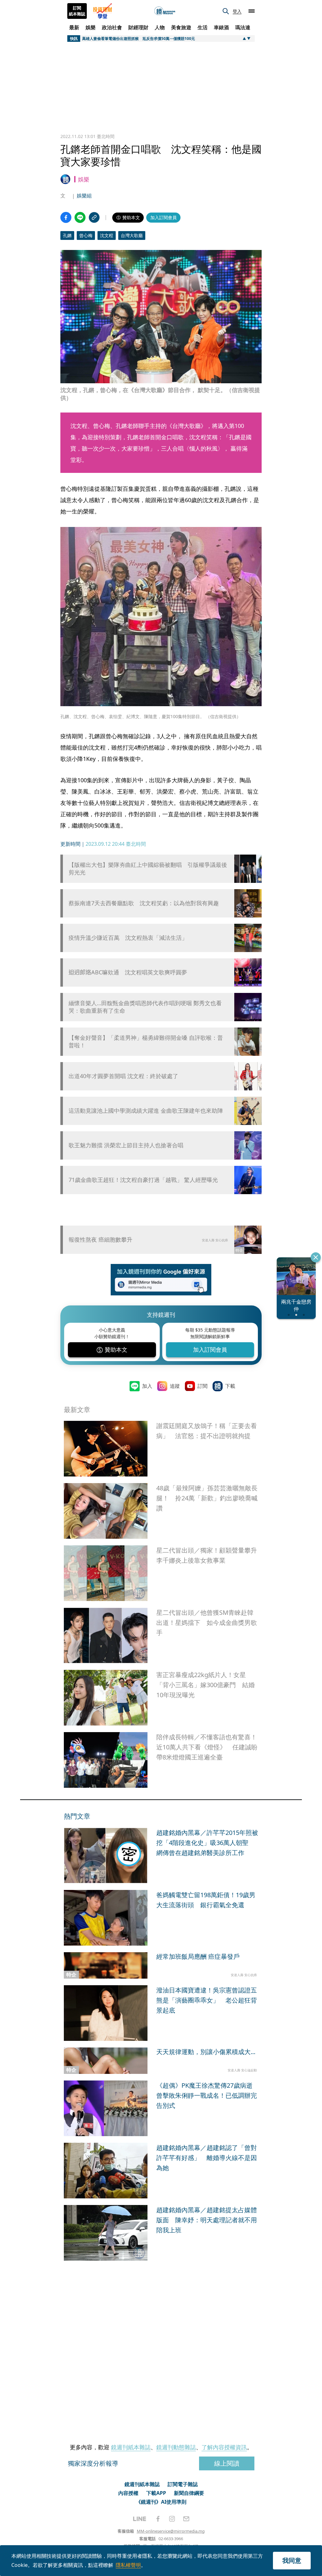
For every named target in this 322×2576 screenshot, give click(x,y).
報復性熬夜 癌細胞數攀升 (100, 1239)
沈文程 (107, 235)
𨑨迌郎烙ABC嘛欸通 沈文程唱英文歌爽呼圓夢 (128, 972)
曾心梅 (86, 235)
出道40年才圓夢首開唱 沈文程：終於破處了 (123, 1076)
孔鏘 (67, 235)
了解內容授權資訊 (224, 2447)
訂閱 (203, 1386)
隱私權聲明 (128, 2565)
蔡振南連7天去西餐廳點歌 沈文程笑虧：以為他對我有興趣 (144, 903)
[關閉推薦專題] (316, 1257)
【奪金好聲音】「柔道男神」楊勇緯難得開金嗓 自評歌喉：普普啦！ (146, 1041)
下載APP (156, 2493)
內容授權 (128, 2493)
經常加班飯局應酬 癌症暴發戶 (198, 1956)
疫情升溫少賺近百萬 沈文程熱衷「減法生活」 (128, 938)
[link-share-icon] (94, 217)
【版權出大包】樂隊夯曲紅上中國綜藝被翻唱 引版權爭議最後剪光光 (148, 868)
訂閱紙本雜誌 (77, 11)
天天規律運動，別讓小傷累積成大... (206, 2052)
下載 (230, 1386)
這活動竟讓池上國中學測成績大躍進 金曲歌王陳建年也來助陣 (146, 1111)
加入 (147, 1386)
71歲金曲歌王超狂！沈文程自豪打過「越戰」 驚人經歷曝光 (143, 1180)
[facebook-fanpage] (158, 2519)
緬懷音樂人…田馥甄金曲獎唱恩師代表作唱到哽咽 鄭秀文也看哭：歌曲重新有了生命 (145, 1007)
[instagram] (172, 2519)
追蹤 (175, 1386)
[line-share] (80, 217)
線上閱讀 (227, 2463)
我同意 (292, 2560)
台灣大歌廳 (132, 235)
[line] (140, 2519)
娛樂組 (84, 196)
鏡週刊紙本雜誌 (131, 2447)
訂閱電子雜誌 (183, 2484)
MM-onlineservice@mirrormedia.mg (171, 2531)
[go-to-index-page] (165, 11)
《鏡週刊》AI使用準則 (161, 2502)
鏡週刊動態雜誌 (176, 2447)
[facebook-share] (66, 217)
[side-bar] (252, 11)
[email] (186, 2519)
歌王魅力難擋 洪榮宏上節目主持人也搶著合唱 (126, 1145)
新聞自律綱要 (189, 2493)
